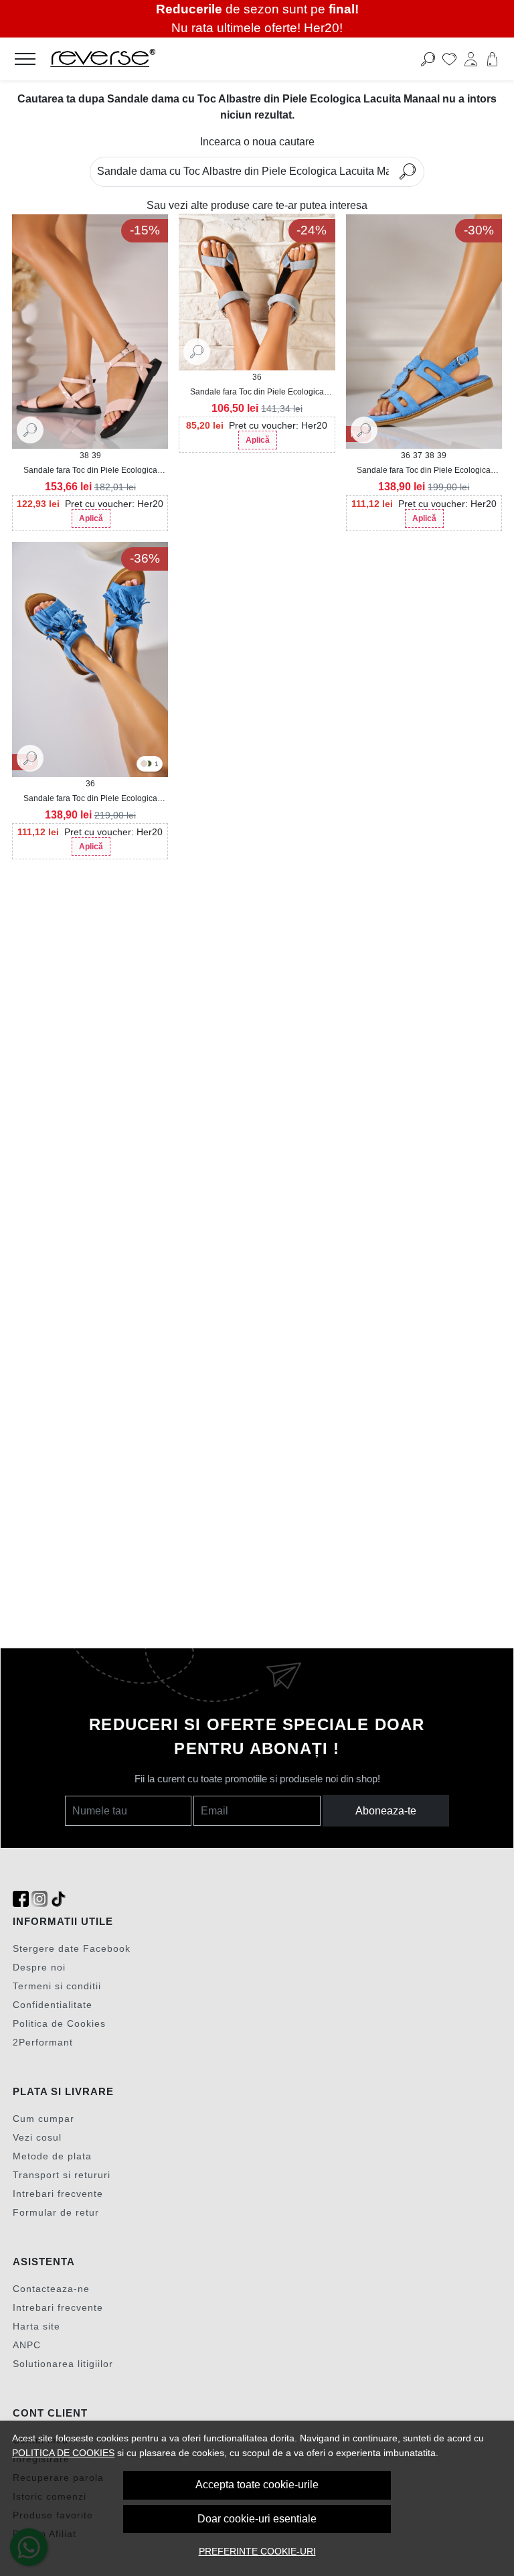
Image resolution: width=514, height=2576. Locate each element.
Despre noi (39, 1967)
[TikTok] (58, 1899)
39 (96, 455)
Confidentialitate (53, 2005)
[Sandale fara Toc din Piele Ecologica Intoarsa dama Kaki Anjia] (149, 765)
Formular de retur (56, 2212)
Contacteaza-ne (51, 2289)
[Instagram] (39, 1899)
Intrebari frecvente (58, 2194)
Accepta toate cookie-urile (257, 2485)
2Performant (43, 2042)
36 (257, 377)
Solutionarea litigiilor (63, 2364)
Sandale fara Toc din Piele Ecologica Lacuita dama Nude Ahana (90, 471)
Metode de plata (52, 2156)
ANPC (27, 2345)
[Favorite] (449, 59)
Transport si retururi (62, 2175)
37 (418, 455)
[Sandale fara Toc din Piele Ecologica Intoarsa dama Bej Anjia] (144, 765)
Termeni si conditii (57, 1986)
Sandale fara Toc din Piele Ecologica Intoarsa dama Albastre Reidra (424, 471)
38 (84, 455)
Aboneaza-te (386, 1811)
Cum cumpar (44, 2119)
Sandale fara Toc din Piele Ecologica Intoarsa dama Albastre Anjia (90, 799)
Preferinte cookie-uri (257, 2551)
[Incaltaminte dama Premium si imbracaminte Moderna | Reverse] (206, 59)
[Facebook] (21, 1899)
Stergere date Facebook (72, 1948)
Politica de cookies (63, 2453)
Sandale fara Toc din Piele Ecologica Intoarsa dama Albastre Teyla (257, 392)
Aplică (91, 518)
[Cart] (492, 59)
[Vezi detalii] (30, 429)
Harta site (36, 2326)
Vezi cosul (37, 2137)
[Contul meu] (471, 59)
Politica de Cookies (59, 2023)
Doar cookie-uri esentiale (257, 2519)
